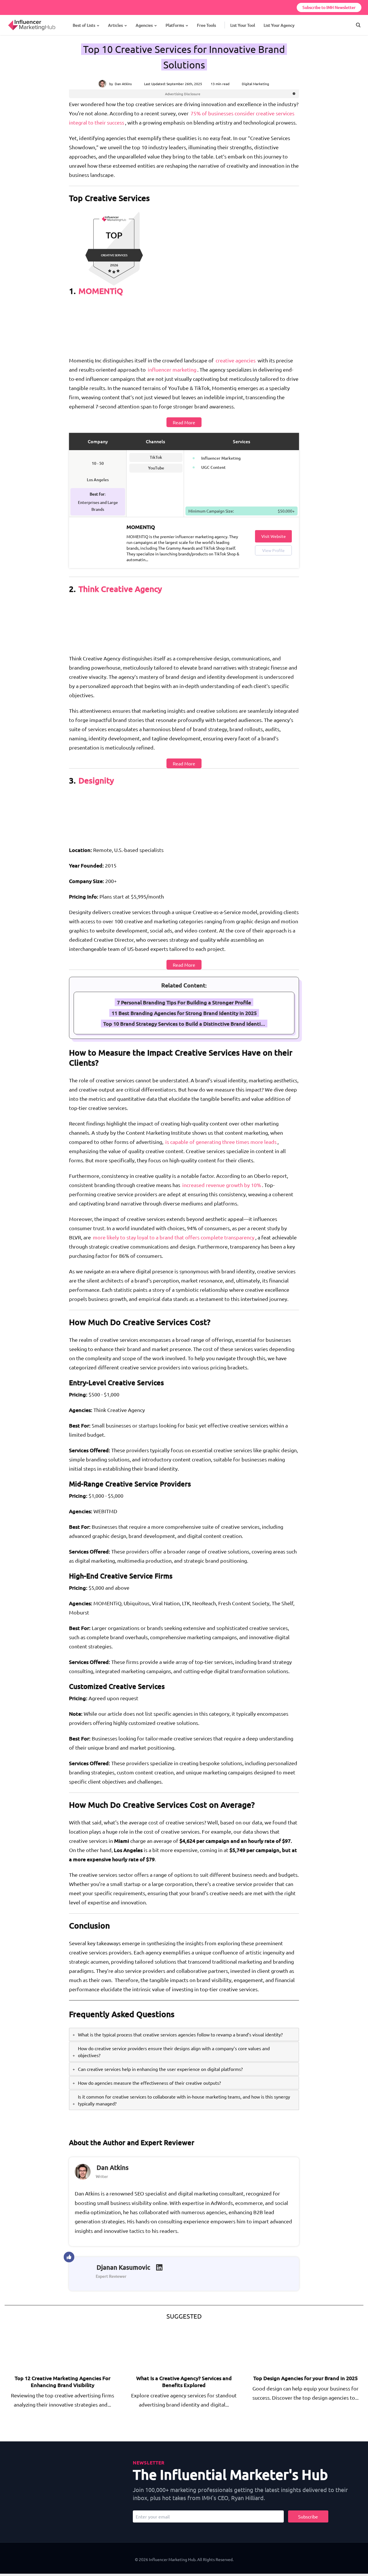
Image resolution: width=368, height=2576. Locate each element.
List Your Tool (243, 25)
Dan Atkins (123, 84)
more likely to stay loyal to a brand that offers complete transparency (174, 1237)
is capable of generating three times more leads (221, 1142)
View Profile (273, 550)
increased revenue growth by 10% (222, 1185)
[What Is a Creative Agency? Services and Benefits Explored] (172, 2348)
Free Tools (206, 25)
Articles (115, 25)
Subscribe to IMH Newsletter (329, 7)
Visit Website (274, 536)
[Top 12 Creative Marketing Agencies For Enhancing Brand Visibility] (50, 2348)
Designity (96, 780)
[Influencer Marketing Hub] (8, 20)
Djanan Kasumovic (123, 2267)
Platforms (175, 25)
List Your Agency (279, 25)
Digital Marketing (255, 84)
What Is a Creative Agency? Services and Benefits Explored (184, 2381)
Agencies (144, 25)
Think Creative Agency (120, 589)
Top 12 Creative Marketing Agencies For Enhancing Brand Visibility (63, 2381)
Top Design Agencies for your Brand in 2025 (305, 2378)
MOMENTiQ (101, 291)
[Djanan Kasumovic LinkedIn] (159, 2267)
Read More (184, 422)
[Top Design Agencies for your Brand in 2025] (293, 2348)
